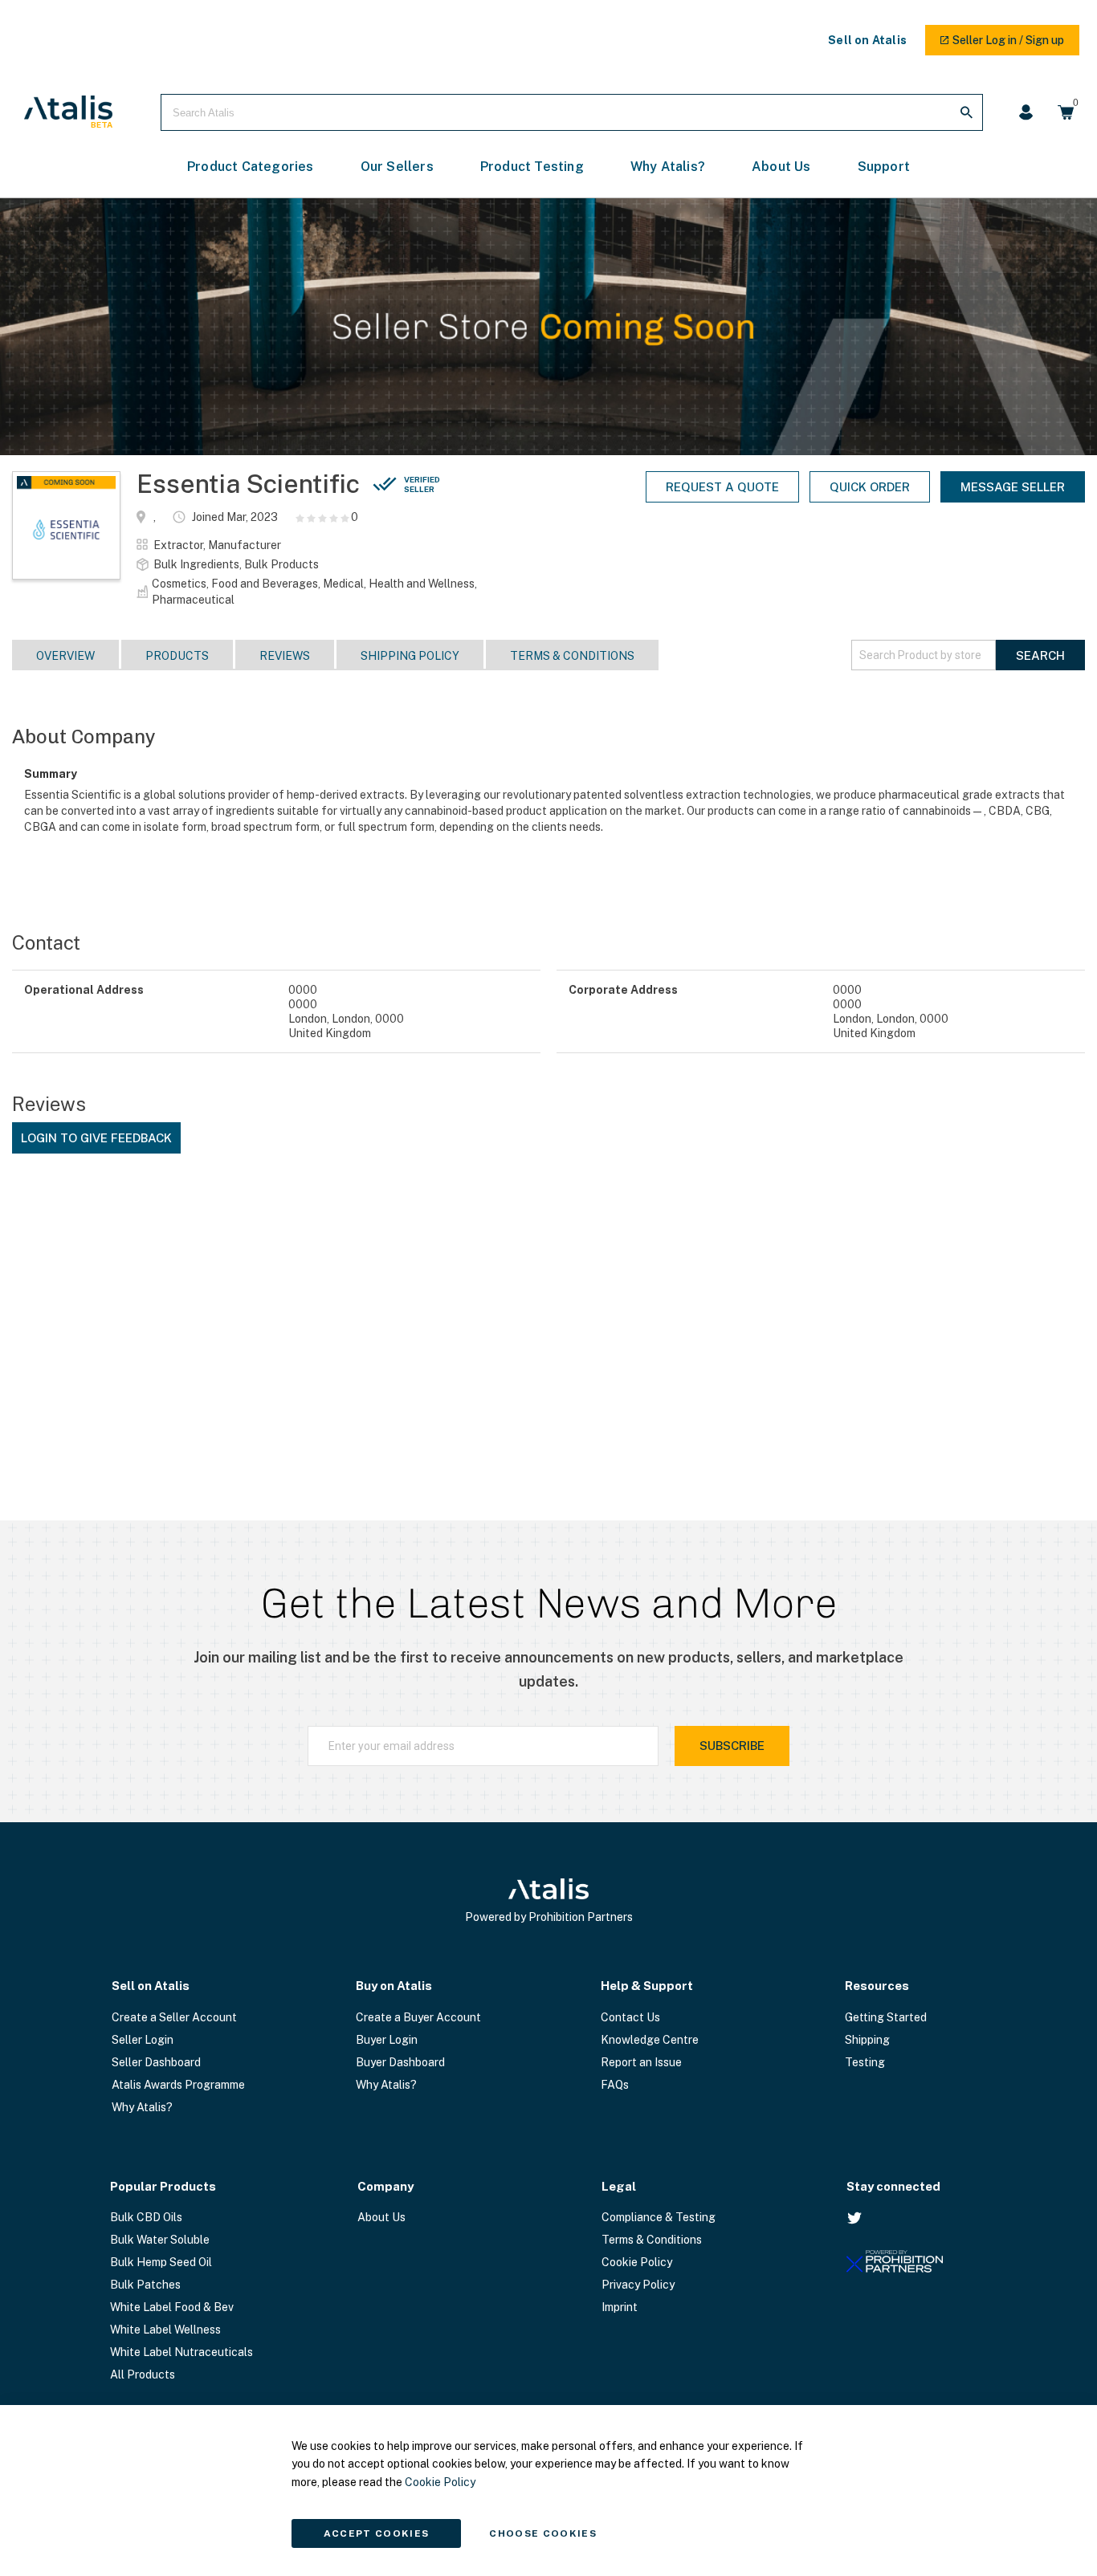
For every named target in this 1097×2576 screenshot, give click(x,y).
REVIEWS (285, 656)
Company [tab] (385, 2186)
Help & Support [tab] (647, 1986)
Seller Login (143, 2040)
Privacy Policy (638, 2285)
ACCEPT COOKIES (377, 2533)
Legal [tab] (619, 2186)
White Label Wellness (165, 2330)
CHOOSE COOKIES (543, 2533)
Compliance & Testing (659, 2217)
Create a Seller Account (174, 2017)
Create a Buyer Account (418, 2017)
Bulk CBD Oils (146, 2217)
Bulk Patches (145, 2285)
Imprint (620, 2307)
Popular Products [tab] (163, 2186)
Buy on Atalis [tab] (394, 1986)
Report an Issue (641, 2062)
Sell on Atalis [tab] (151, 1986)
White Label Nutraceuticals (181, 2352)
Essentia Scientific (288, 484)
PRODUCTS (177, 656)
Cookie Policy (637, 2262)
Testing (865, 2062)
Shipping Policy (410, 656)
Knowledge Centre (650, 2040)
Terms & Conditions (572, 656)
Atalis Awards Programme (178, 2085)
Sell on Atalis (867, 40)
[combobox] (572, 112)
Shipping (867, 2040)
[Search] (966, 112)
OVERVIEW (65, 656)
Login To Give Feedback (96, 1138)
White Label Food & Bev (172, 2307)
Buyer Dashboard (400, 2062)
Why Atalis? (142, 2107)
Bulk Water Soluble (160, 2240)
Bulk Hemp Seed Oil (161, 2262)
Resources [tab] (877, 1986)
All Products (143, 2375)
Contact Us (630, 2017)
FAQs (615, 2085)
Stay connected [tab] (893, 2186)
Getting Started (886, 2017)
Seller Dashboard (156, 2062)
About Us (381, 2217)
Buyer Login (387, 2040)
